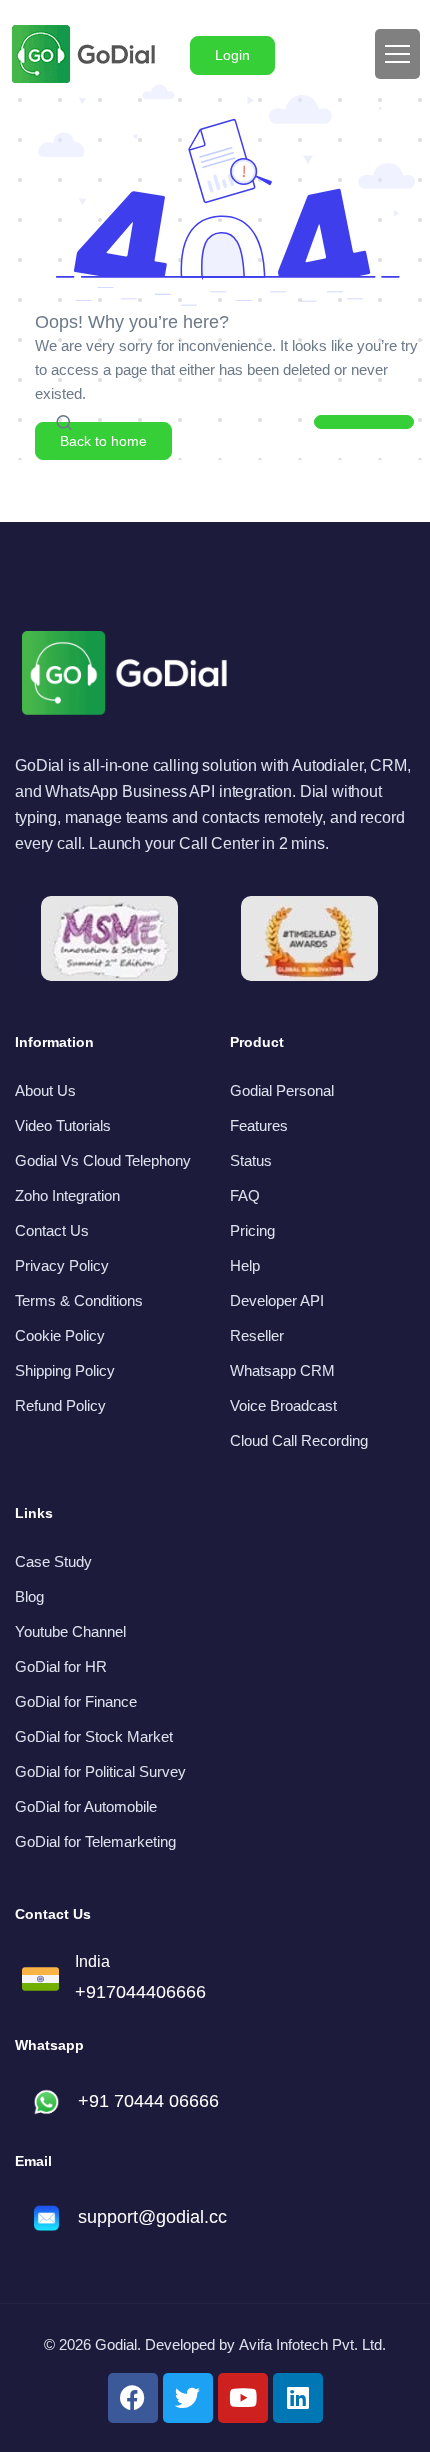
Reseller (257, 1335)
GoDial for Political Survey (100, 1771)
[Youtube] (243, 2398)
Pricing (252, 1230)
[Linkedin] (298, 2398)
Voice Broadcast (283, 1405)
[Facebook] (133, 2398)
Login (232, 55)
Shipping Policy (65, 1370)
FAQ (245, 1195)
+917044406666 (140, 1992)
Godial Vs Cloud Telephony (103, 1160)
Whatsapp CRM (282, 1370)
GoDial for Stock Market (94, 1736)
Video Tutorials (63, 1125)
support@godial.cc (152, 2217)
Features (259, 1125)
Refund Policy (60, 1405)
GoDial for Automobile (86, 1806)
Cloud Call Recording (299, 1440)
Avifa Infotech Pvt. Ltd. (312, 2344)
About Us (45, 1090)
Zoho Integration (67, 1195)
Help (245, 1265)
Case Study (53, 1561)
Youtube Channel (70, 1631)
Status (251, 1160)
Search (364, 427)
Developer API (277, 1300)
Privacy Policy (62, 1265)
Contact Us (52, 1230)
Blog (29, 1596)
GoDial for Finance (76, 1701)
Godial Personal (282, 1090)
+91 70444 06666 (148, 2101)
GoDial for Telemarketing (95, 1841)
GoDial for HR (61, 1666)
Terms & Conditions (79, 1300)
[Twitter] (188, 2398)
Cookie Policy (60, 1335)
